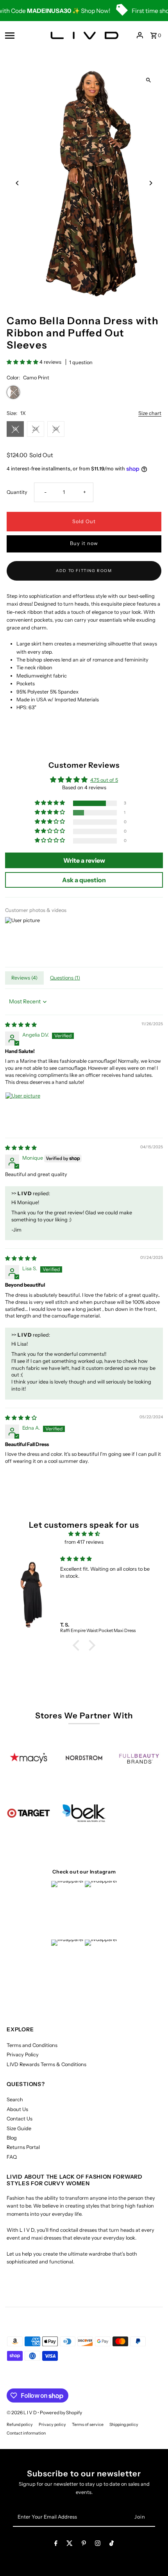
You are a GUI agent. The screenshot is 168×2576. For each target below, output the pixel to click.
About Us (17, 2109)
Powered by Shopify (61, 2412)
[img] (21, 1025)
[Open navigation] (22, 35)
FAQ (12, 2157)
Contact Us (20, 2119)
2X (36, 429)
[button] (23, 362)
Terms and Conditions (32, 2045)
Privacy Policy (23, 2055)
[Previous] (17, 183)
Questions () (65, 978)
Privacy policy (52, 2425)
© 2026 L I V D (22, 2412)
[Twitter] (70, 2545)
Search (15, 2100)
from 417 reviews (84, 1542)
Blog (12, 2138)
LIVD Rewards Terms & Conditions (46, 2064)
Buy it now (84, 543)
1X (15, 429)
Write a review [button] (84, 860)
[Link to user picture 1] (24, 1111)
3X (56, 429)
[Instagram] (98, 2545)
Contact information (26, 2433)
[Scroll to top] (151, 2555)
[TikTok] (112, 2545)
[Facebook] (56, 2545)
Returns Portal (23, 2147)
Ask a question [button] (84, 880)
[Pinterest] (84, 2545)
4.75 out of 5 (104, 780)
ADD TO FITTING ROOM (84, 571)
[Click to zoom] (149, 80)
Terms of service (88, 2425)
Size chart (150, 414)
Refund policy (20, 2425)
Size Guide (19, 2128)
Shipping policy (124, 2425)
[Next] (151, 183)
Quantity (17, 492)
